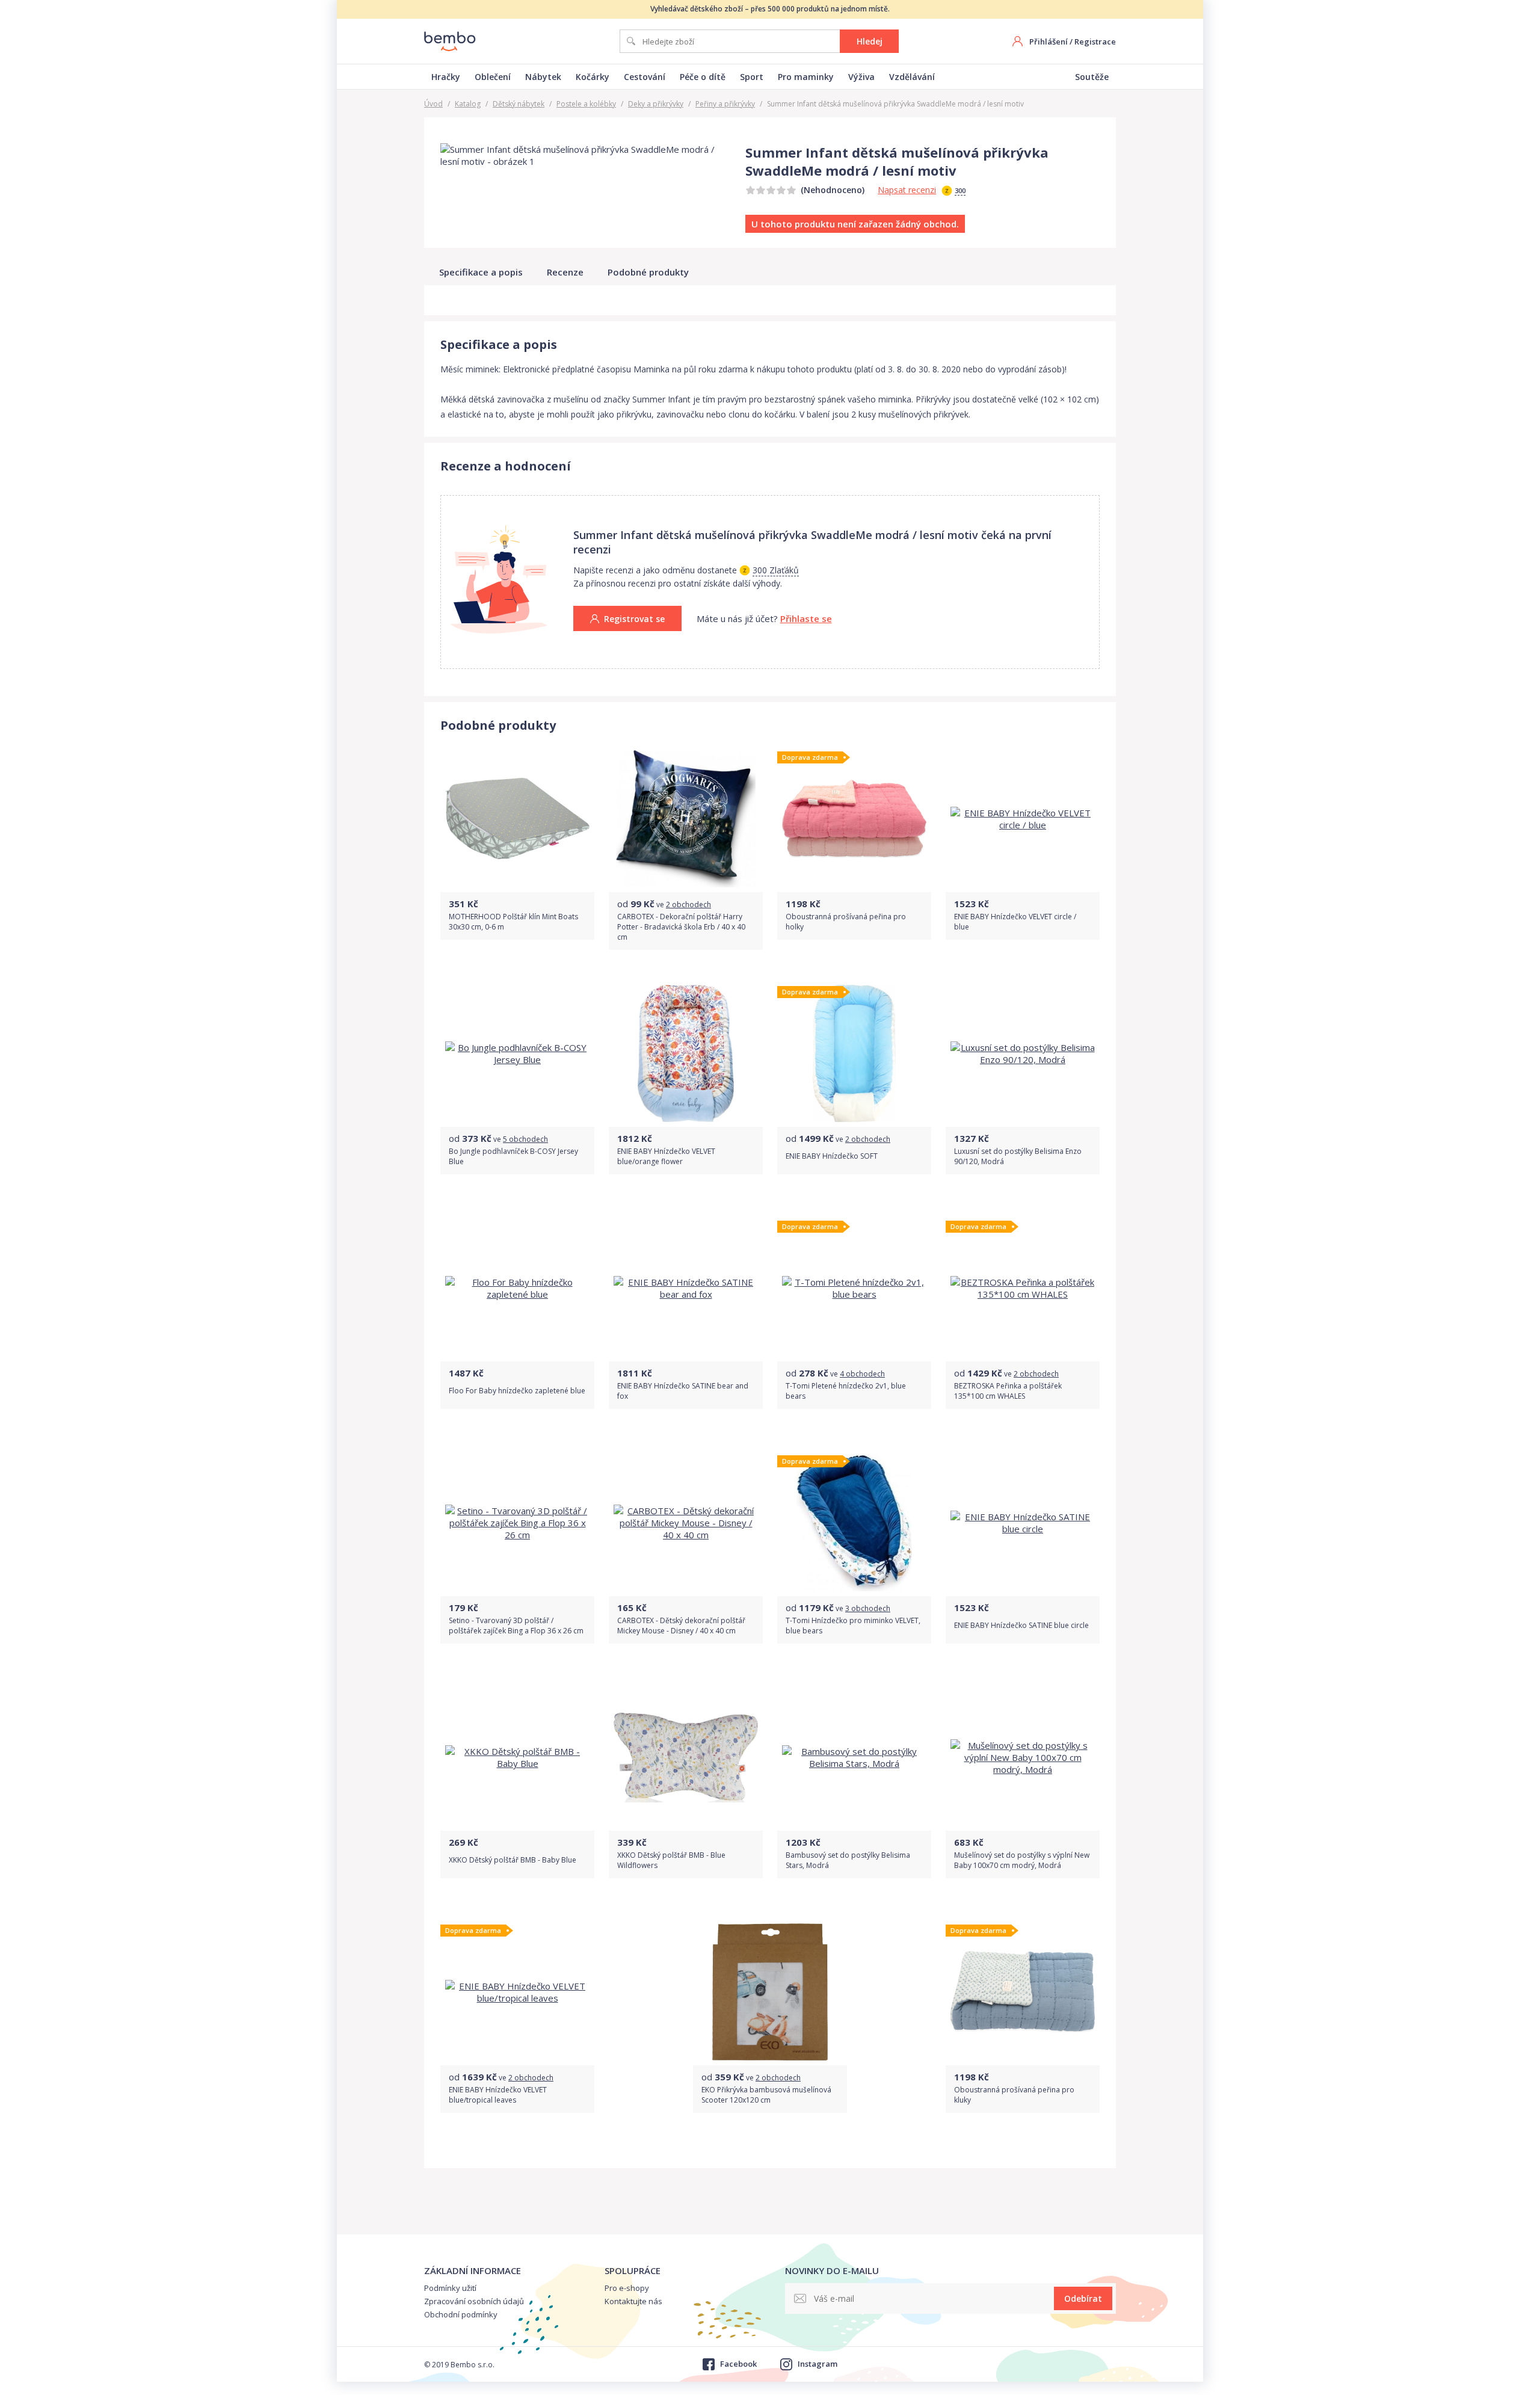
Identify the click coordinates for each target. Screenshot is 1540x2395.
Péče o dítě (703, 77)
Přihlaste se (806, 618)
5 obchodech (525, 1139)
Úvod (433, 104)
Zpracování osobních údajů (474, 2301)
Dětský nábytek (519, 104)
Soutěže (1092, 77)
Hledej (870, 41)
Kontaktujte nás (633, 2301)
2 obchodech (688, 905)
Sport (752, 77)
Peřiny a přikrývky (725, 104)
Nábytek (543, 77)
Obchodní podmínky (461, 2314)
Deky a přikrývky (656, 104)
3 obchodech (868, 1608)
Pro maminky (806, 77)
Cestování (645, 77)
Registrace (1095, 42)
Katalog (468, 104)
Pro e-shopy (627, 2288)
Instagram (818, 2364)
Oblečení (493, 77)
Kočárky (593, 77)
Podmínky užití (450, 2288)
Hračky (446, 77)
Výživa (861, 77)
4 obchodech (862, 1374)
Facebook (738, 2364)
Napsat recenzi (907, 190)
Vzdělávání (912, 77)
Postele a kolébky (586, 104)
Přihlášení (1049, 42)
